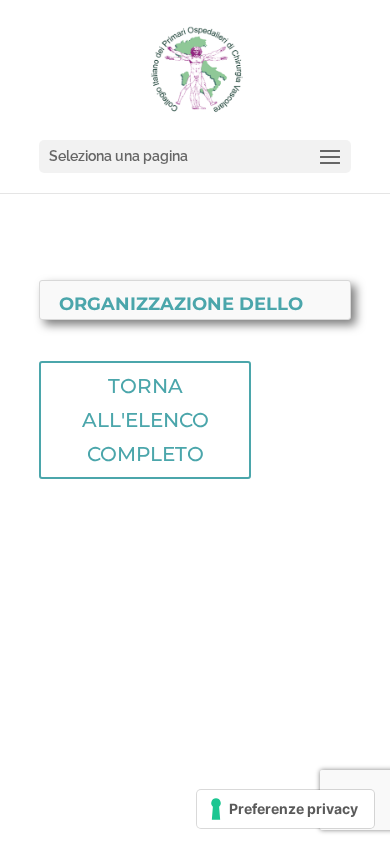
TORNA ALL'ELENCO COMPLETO (145, 420)
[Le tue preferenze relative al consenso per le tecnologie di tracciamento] (285, 809)
